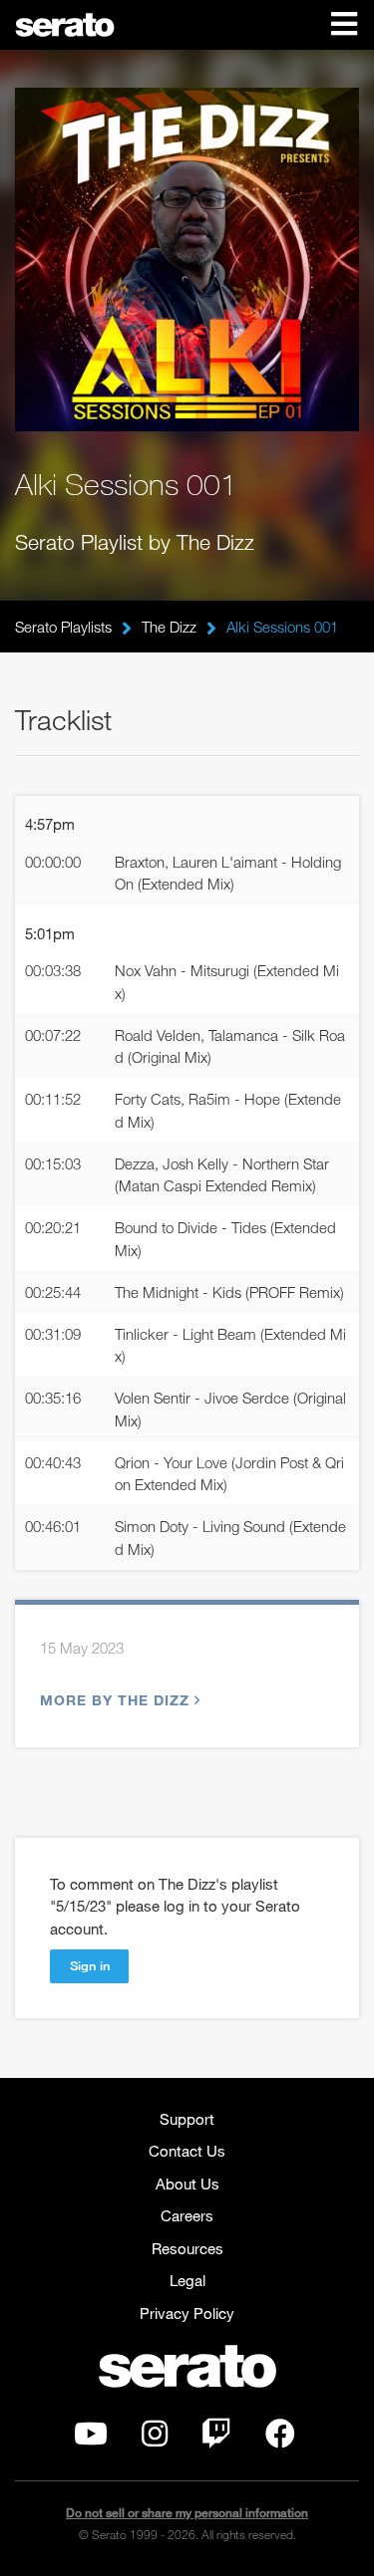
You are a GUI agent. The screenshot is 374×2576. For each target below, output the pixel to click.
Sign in (90, 1965)
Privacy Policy (187, 2313)
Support (187, 2119)
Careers (187, 2215)
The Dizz (169, 627)
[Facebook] (280, 2439)
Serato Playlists (63, 627)
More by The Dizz (115, 1700)
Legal (187, 2280)
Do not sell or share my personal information (187, 2513)
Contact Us (187, 2151)
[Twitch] (216, 2439)
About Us (187, 2184)
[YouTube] (91, 2439)
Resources (187, 2248)
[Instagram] (155, 2439)
